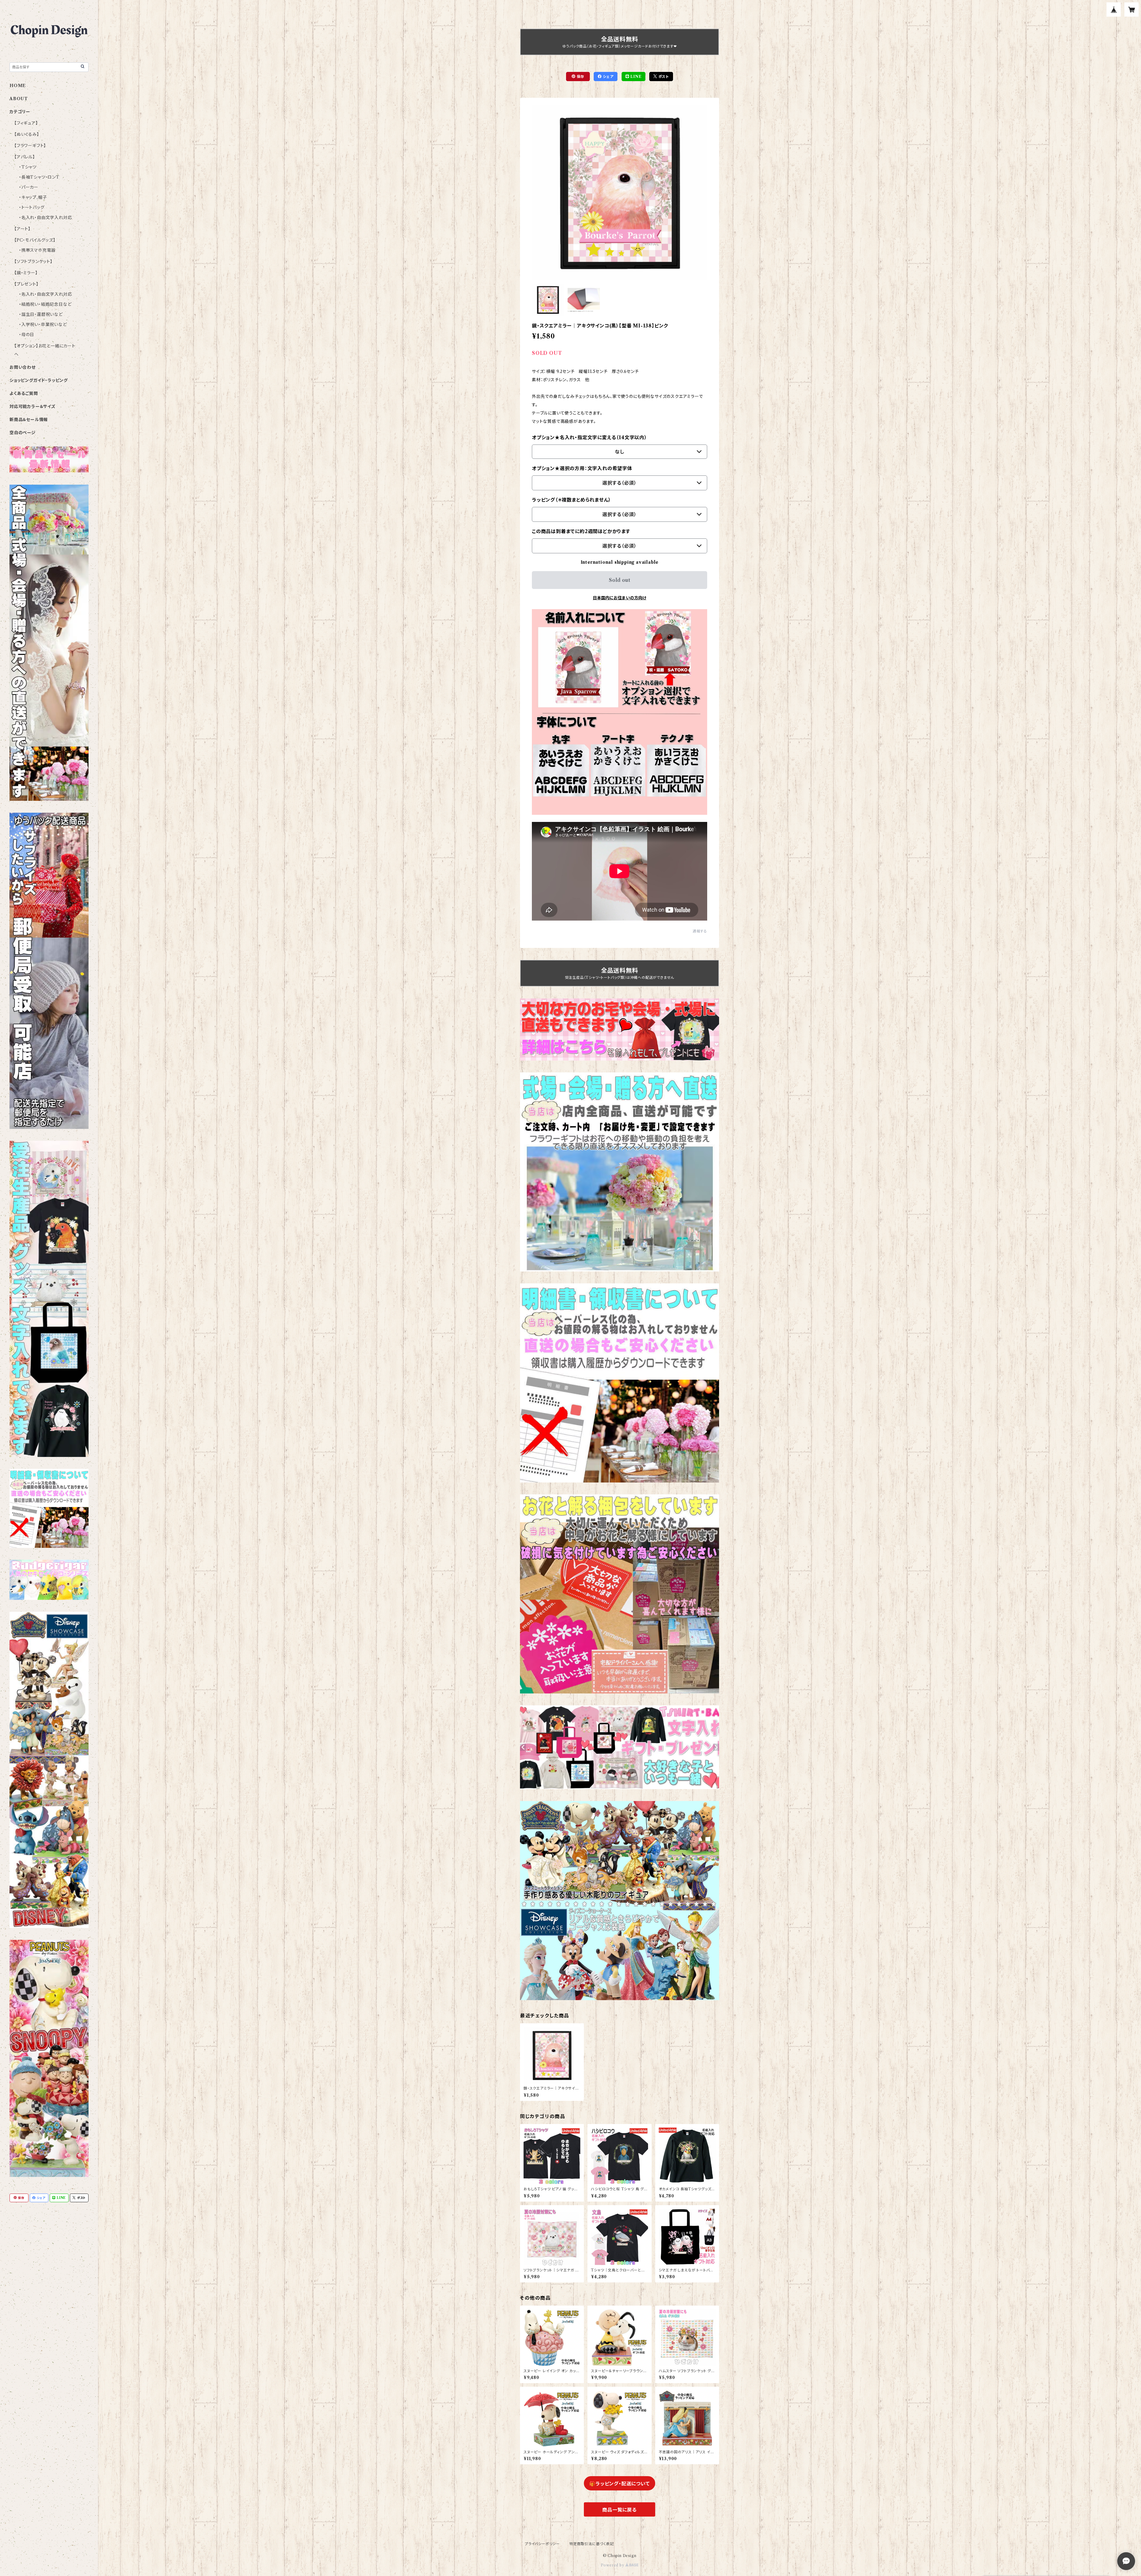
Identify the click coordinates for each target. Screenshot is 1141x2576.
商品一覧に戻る (620, 2510)
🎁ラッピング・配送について (619, 2484)
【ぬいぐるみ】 (27, 134)
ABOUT (19, 99)
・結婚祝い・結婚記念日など (45, 304)
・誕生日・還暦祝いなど (41, 314)
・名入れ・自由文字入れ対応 (45, 218)
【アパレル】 (25, 157)
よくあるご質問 (24, 393)
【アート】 (22, 229)
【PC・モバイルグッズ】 (35, 240)
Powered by (613, 2565)
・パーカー (29, 187)
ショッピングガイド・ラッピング (39, 380)
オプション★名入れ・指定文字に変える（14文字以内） (590, 437)
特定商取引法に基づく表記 (592, 2544)
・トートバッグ (32, 207)
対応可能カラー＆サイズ (33, 407)
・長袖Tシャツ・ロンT (39, 177)
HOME (18, 86)
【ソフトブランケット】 (33, 261)
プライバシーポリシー (542, 2544)
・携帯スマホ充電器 (37, 250)
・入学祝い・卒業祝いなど (43, 324)
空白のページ (23, 433)
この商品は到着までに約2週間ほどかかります (581, 531)
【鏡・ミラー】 (26, 273)
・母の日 (27, 335)
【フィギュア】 (26, 123)
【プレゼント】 (26, 284)
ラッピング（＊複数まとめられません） (571, 500)
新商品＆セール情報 (29, 420)
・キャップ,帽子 (33, 197)
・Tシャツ (28, 167)
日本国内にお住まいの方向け (620, 598)
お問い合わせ (23, 367)
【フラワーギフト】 (30, 146)
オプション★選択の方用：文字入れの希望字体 (582, 468)
